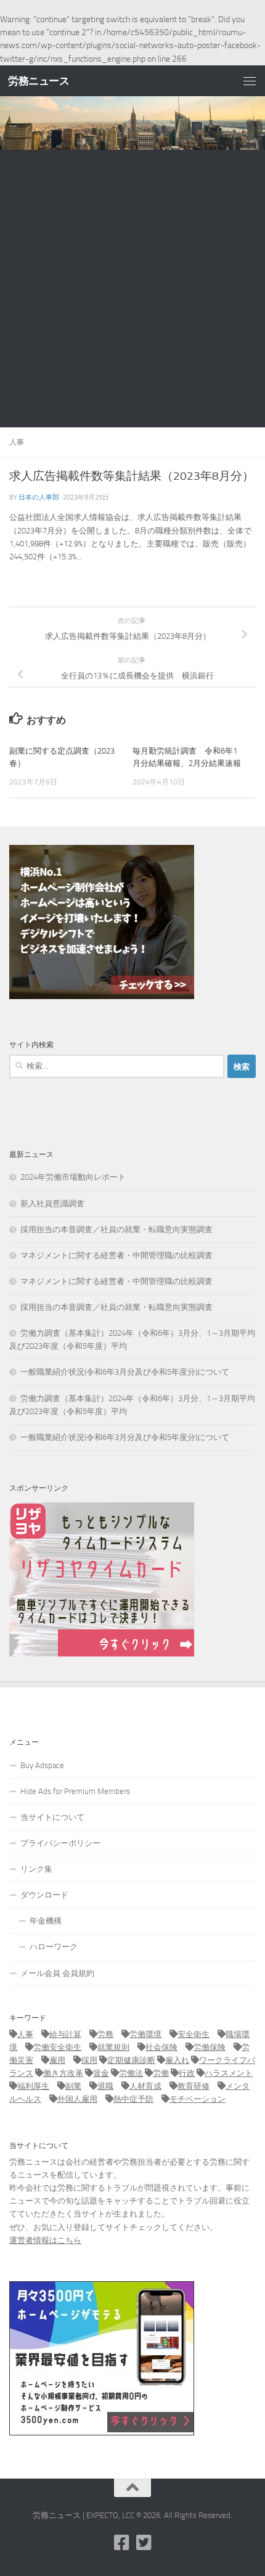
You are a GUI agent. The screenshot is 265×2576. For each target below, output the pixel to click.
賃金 (101, 2073)
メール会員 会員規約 (57, 1973)
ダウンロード (44, 1895)
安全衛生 (194, 2034)
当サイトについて (52, 1817)
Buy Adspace (42, 1765)
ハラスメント (229, 2073)
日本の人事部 (39, 497)
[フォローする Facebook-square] (121, 2543)
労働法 (131, 2073)
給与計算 (65, 2034)
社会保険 (161, 2047)
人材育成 (145, 2086)
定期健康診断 (131, 2060)
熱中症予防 (133, 2099)
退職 (105, 2086)
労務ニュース (39, 81)
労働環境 (145, 2034)
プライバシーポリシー (60, 1843)
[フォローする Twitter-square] (144, 2543)
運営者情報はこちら (45, 2240)
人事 (17, 442)
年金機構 (46, 1921)
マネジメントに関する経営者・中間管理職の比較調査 (116, 1255)
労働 (161, 2073)
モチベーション (198, 2099)
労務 (105, 2034)
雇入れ (177, 2060)
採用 (89, 2060)
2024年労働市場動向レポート (73, 1177)
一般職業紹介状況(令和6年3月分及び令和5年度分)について (125, 1372)
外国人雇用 (77, 2099)
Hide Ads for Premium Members (75, 1791)
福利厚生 (33, 2086)
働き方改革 (63, 2073)
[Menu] (250, 81)
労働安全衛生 (57, 2047)
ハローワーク (54, 1947)
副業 (73, 2086)
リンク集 (36, 1869)
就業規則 (113, 2047)
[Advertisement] (132, 289)
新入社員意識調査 (52, 1204)
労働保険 (210, 2047)
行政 (187, 2073)
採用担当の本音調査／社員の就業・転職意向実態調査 (116, 1229)
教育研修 (194, 2086)
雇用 (57, 2060)
